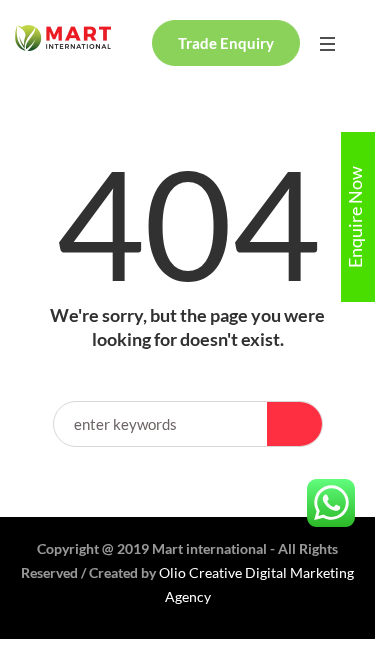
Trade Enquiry (226, 43)
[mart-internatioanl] (63, 37)
